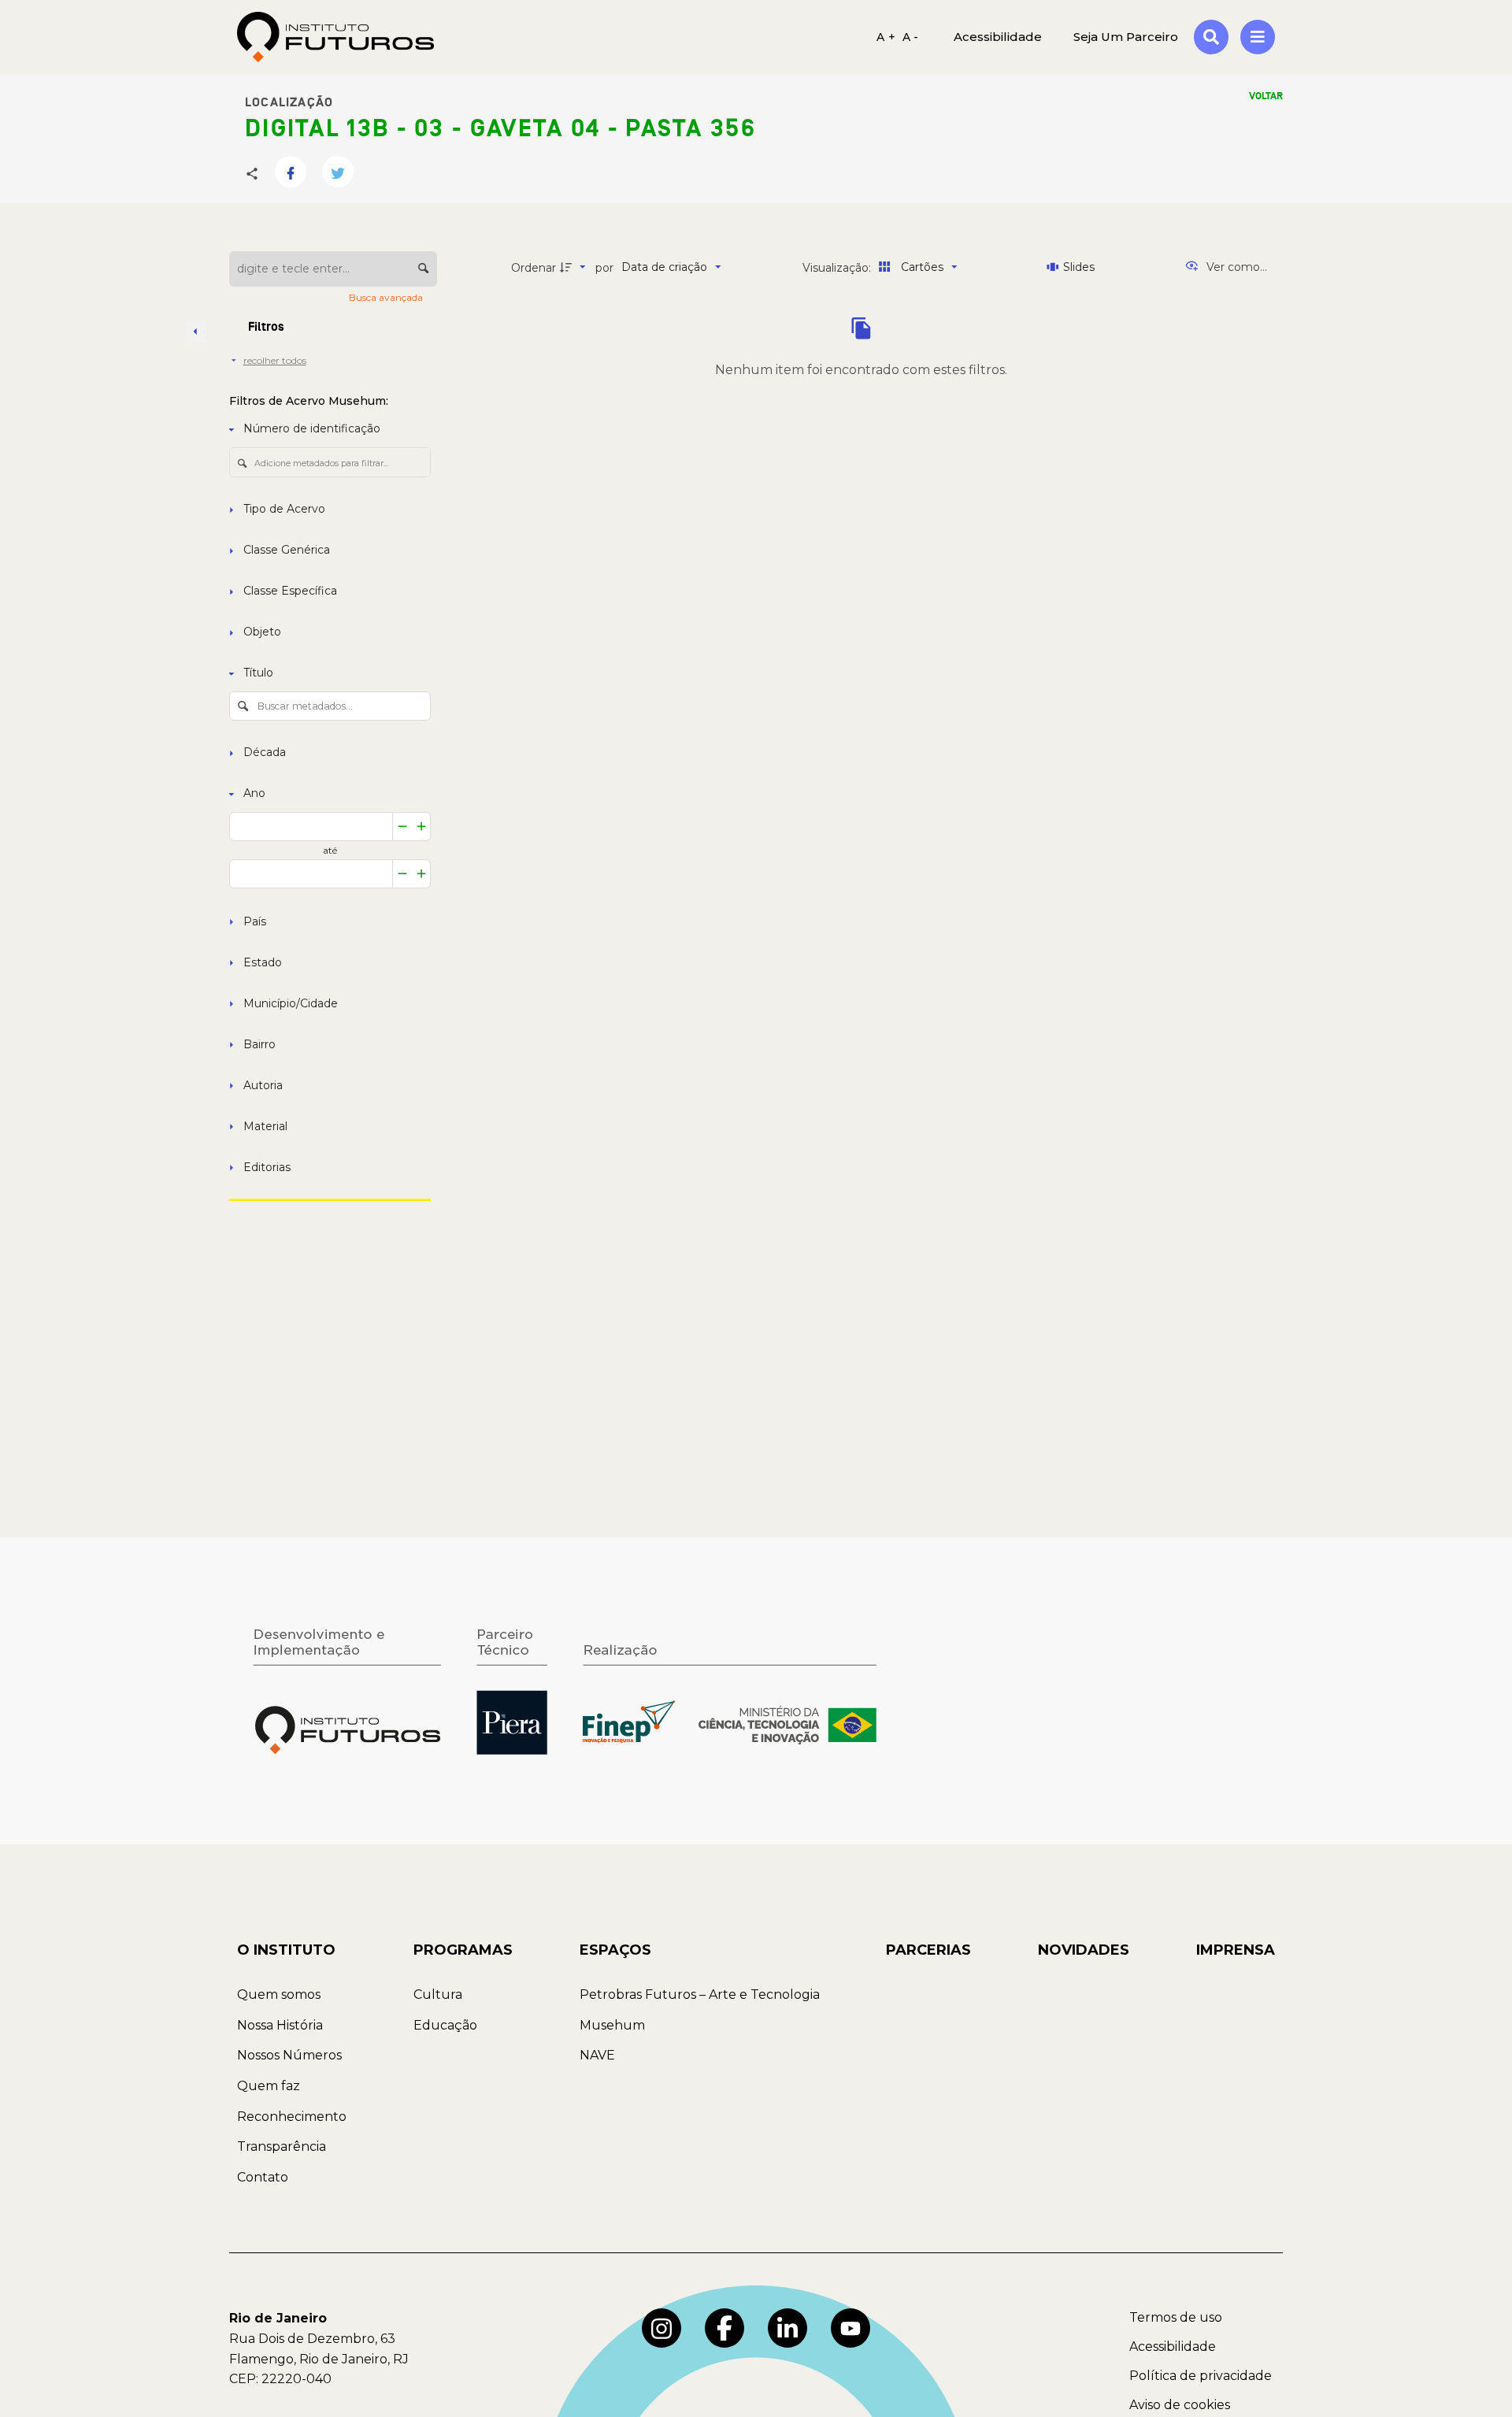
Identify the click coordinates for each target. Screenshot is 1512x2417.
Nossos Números (289, 2055)
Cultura (438, 1994)
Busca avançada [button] (387, 297)
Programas (463, 1950)
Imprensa (1236, 1950)
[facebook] (724, 2328)
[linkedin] (787, 2328)
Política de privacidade (1201, 2376)
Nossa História (280, 2025)
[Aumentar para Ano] (422, 827)
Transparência (282, 2146)
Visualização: (838, 268)
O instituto (286, 1950)
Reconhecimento (292, 2117)
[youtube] (850, 2328)
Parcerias (928, 1950)
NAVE (597, 2055)
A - (911, 37)
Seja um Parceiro (1126, 37)
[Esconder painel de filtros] (196, 332)
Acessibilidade (1173, 2347)
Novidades (1084, 1950)
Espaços (615, 1950)
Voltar (1266, 96)
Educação (445, 2025)
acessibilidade (998, 37)
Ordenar (534, 268)
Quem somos (279, 1994)
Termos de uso (1176, 2317)
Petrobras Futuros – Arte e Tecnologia (700, 1994)
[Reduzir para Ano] (402, 827)
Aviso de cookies (1180, 2405)
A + (886, 37)
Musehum (612, 2025)
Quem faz (269, 2086)
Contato (263, 2177)
